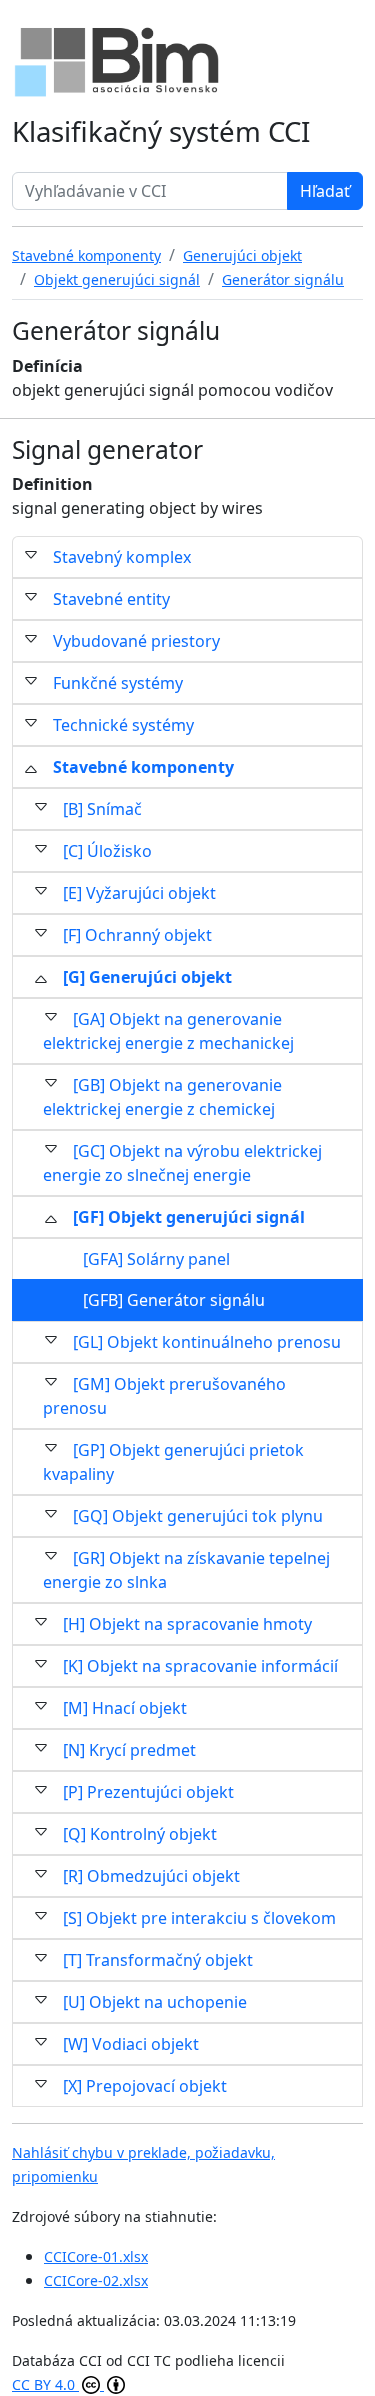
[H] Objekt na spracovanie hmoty (187, 1624)
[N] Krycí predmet (129, 1750)
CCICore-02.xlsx (96, 2280)
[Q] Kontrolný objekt (140, 1834)
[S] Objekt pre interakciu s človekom (199, 1918)
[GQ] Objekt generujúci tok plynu (198, 1516)
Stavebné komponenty (143, 767)
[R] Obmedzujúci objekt (151, 1876)
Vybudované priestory (136, 641)
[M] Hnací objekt (125, 1708)
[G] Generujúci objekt (147, 977)
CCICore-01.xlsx (96, 2256)
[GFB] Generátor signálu (174, 1300)
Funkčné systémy (118, 683)
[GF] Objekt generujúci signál (189, 1217)
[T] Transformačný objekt (158, 1960)
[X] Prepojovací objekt (145, 2086)
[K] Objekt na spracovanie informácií (200, 1666)
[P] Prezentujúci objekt (148, 1792)
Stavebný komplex (122, 557)
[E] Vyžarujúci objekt (139, 893)
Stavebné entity (111, 599)
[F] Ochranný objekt (137, 935)
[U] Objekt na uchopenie (155, 2002)
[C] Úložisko (107, 851)
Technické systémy (123, 725)
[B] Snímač (102, 809)
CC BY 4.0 (45, 2384)
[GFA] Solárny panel (156, 1259)
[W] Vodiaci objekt (131, 2044)
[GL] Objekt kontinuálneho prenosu (207, 1342)
